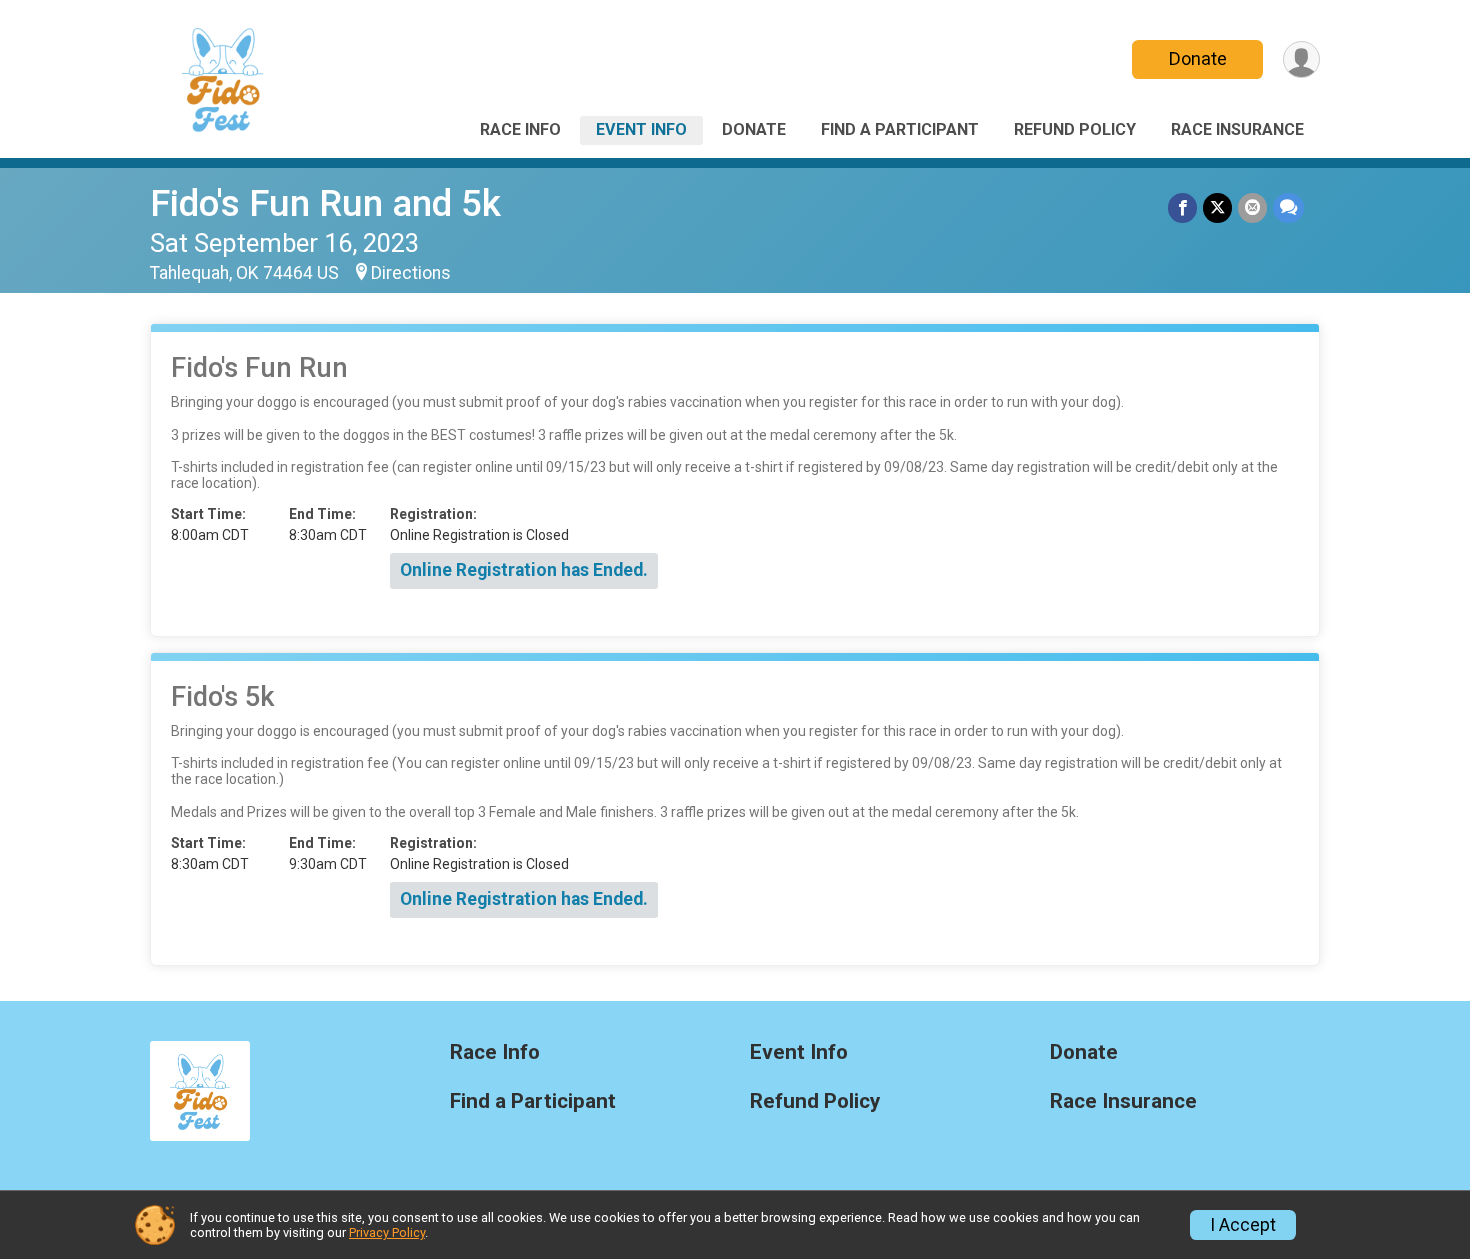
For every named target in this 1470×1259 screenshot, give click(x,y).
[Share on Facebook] (1182, 207)
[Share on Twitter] (1217, 207)
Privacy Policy (387, 1232)
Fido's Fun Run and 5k (325, 203)
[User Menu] (1301, 59)
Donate (1198, 58)
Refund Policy (1075, 129)
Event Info (641, 129)
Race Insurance (1237, 129)
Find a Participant (900, 129)
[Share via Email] (1252, 207)
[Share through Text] (1288, 207)
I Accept (1243, 1225)
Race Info (520, 129)
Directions (411, 273)
